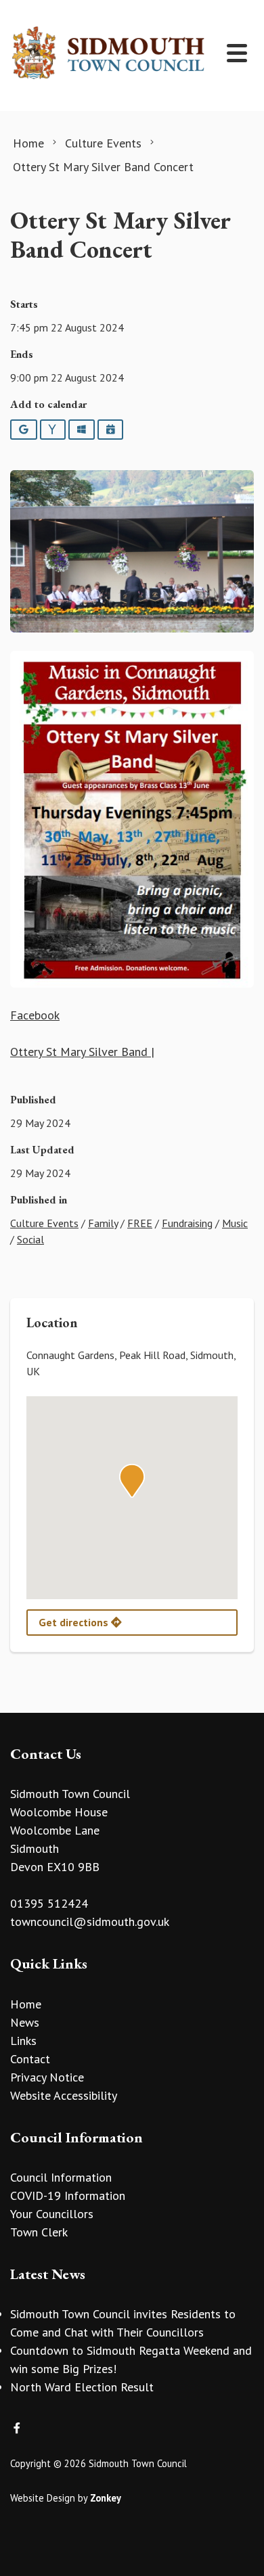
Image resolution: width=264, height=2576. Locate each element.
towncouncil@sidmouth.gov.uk (90, 1922)
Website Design (43, 2498)
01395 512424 (49, 1903)
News (25, 2022)
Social (30, 1239)
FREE (140, 1223)
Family (103, 1223)
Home (26, 2004)
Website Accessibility (64, 2095)
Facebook (35, 1015)
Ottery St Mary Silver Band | (82, 1052)
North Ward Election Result (82, 2387)
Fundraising (187, 1223)
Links (23, 2041)
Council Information (61, 2177)
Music (235, 1223)
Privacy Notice (47, 2077)
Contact (30, 2059)
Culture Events (44, 1223)
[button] (132, 1481)
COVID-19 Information (68, 2195)
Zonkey (106, 2498)
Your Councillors (52, 2214)
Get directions (75, 1622)
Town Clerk (39, 2232)
